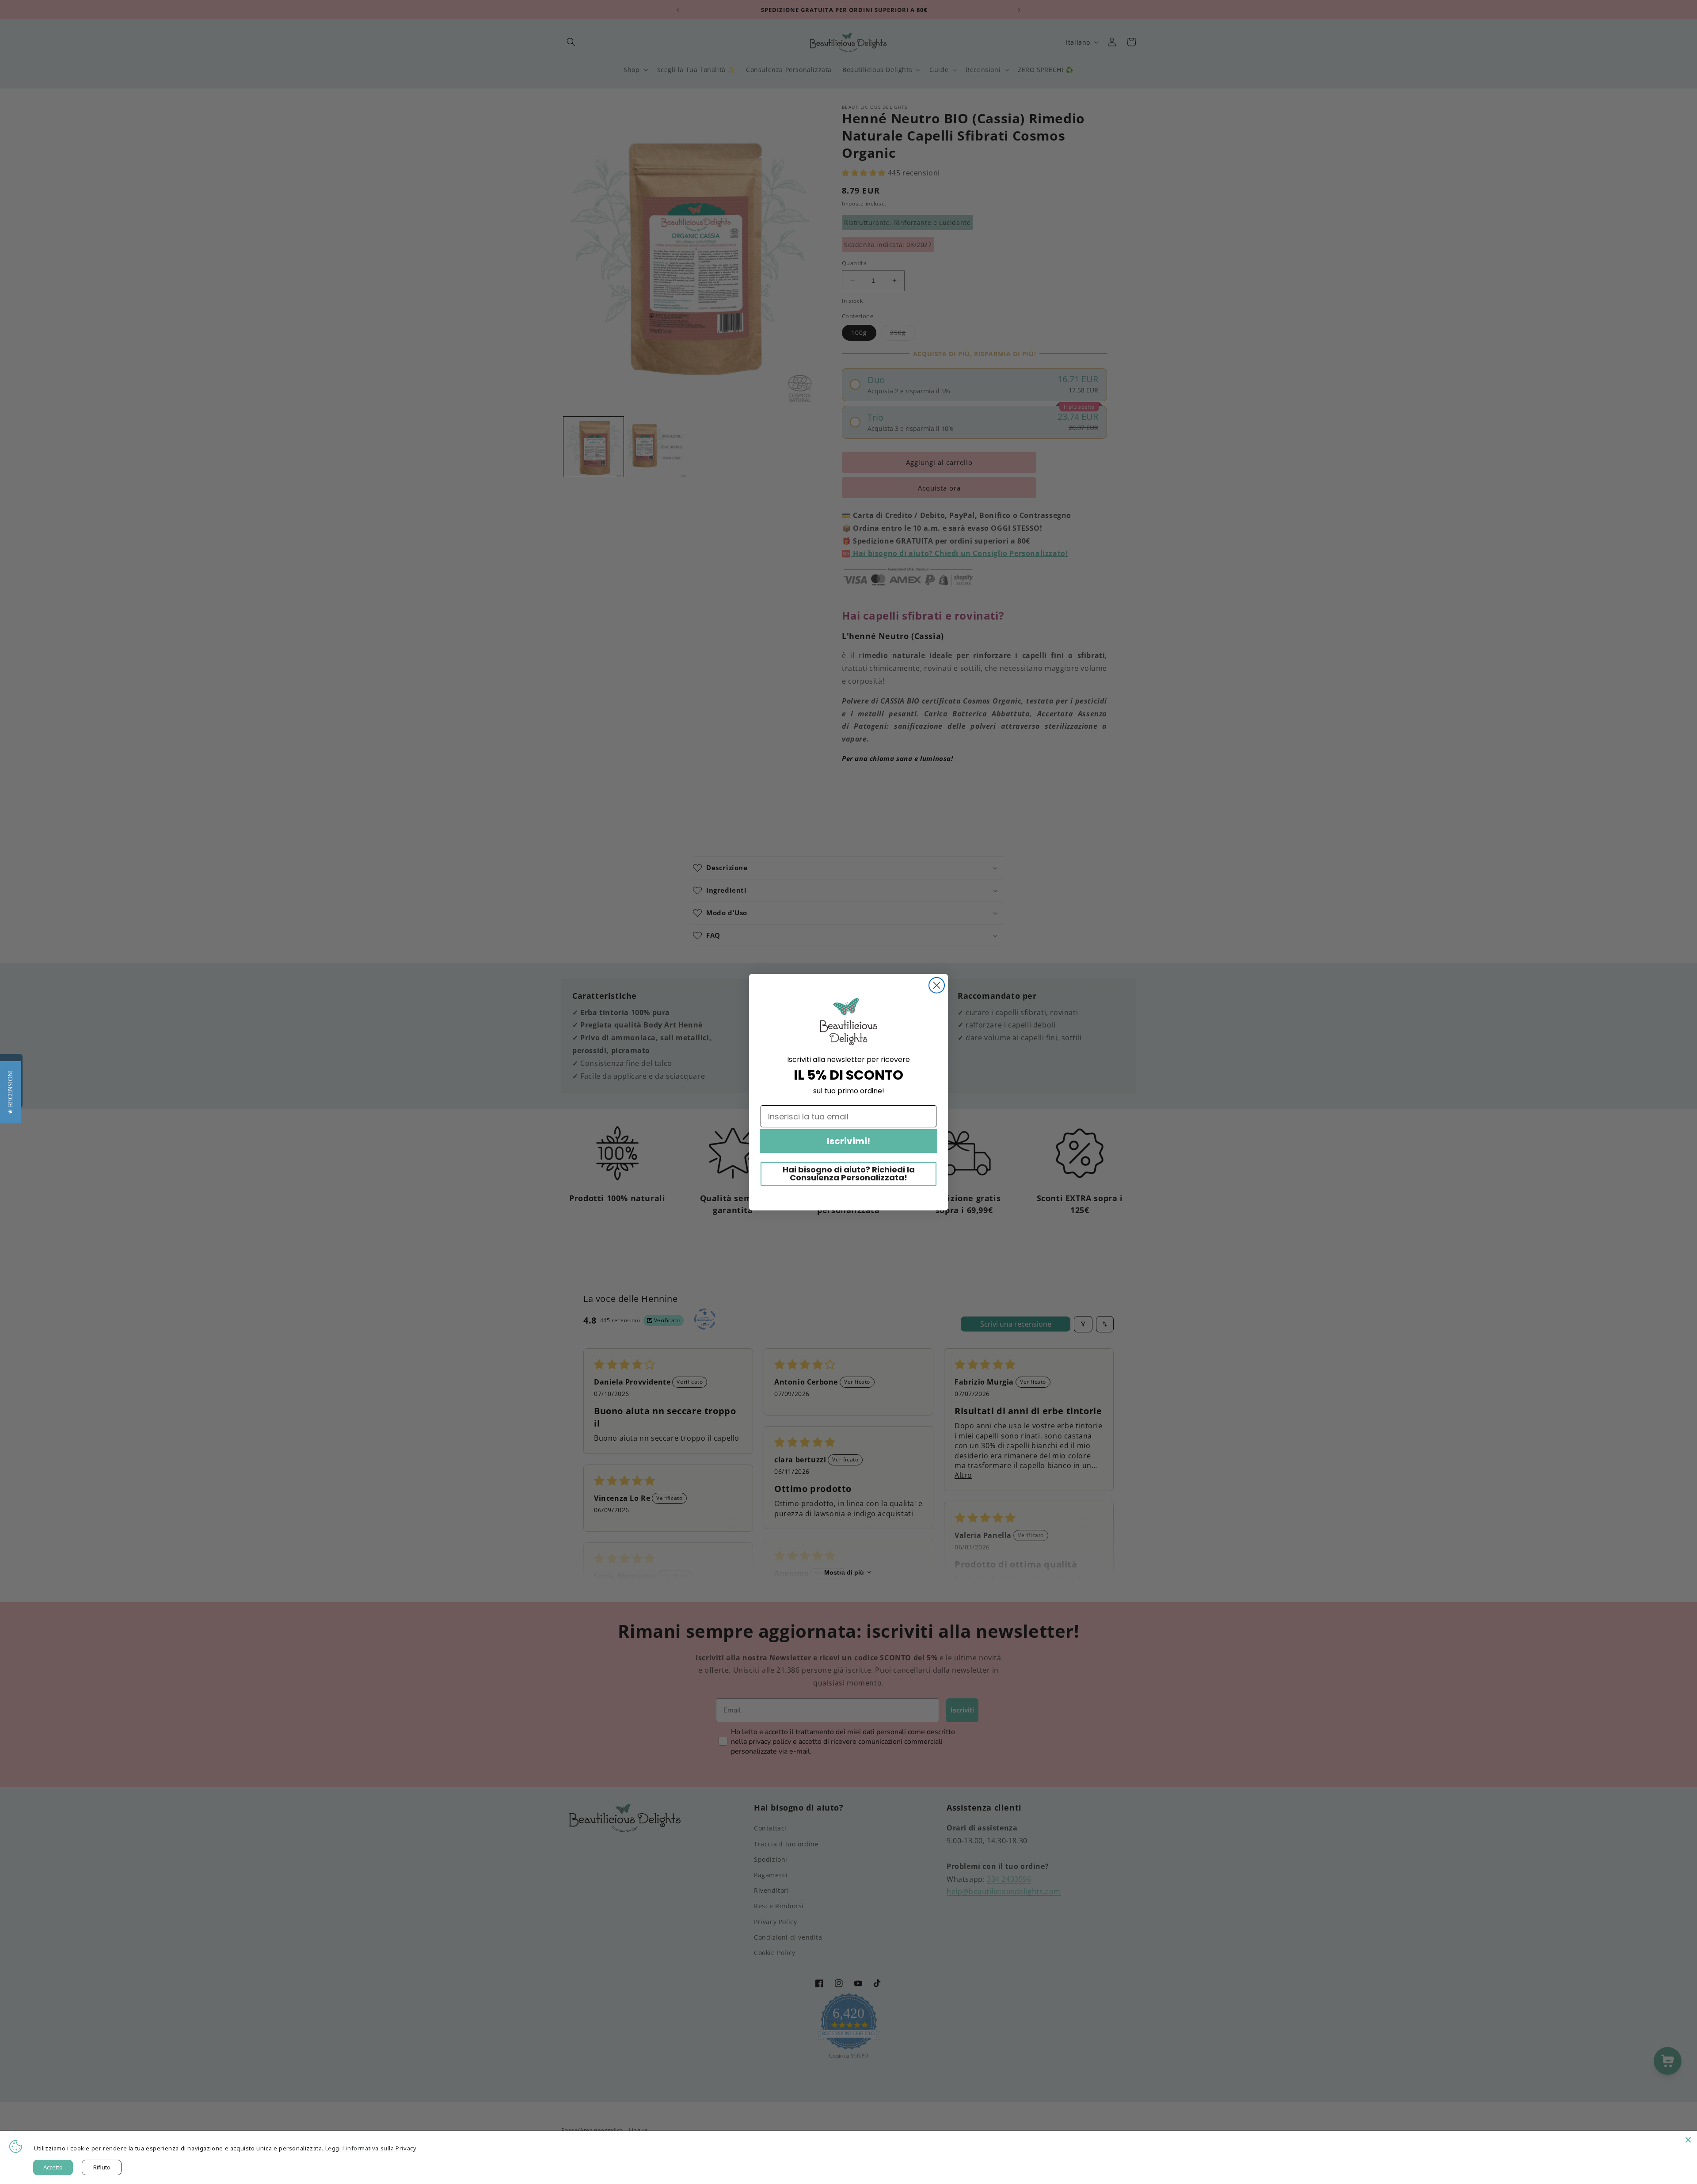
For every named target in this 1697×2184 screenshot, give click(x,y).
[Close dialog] (937, 985)
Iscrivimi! (848, 1141)
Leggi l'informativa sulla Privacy (371, 2148)
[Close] (1688, 2140)
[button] (10, 1092)
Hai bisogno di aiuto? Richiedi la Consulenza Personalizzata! (849, 1174)
